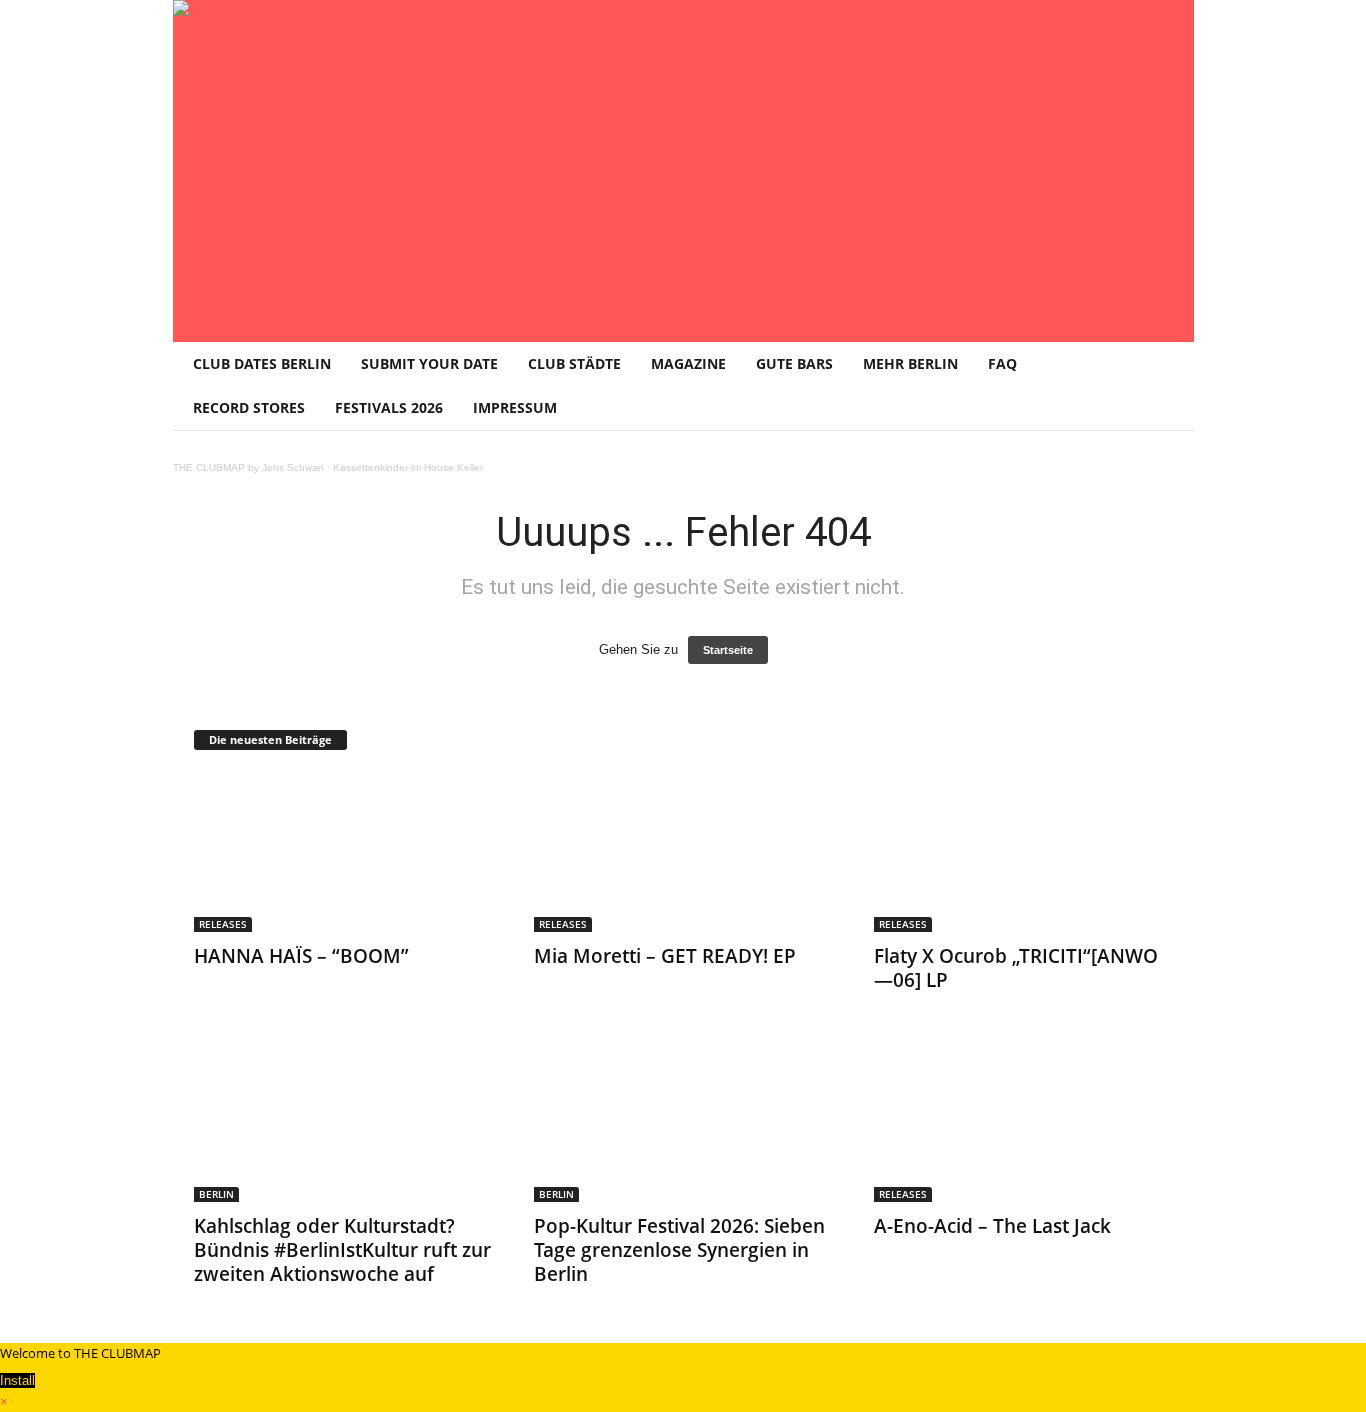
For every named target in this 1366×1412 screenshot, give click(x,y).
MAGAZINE (688, 363)
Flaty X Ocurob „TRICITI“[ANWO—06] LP (1016, 968)
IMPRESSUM (515, 407)
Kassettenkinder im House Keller (408, 467)
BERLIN (216, 1194)
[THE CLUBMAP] (683, 169)
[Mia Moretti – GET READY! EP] (684, 852)
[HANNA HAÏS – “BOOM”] (344, 852)
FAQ (1002, 363)
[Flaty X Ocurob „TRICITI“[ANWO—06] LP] (1024, 852)
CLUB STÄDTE (574, 363)
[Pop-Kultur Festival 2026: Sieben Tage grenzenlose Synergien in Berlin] (684, 1122)
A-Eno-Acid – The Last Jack (992, 1226)
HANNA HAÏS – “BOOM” (301, 956)
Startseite (728, 650)
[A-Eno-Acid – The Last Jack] (1024, 1122)
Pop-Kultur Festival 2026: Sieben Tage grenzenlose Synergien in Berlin (679, 1250)
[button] (1164, 386)
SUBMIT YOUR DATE (429, 363)
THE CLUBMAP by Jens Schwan (248, 467)
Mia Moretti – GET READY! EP (665, 956)
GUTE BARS (794, 363)
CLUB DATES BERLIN (262, 363)
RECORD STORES (249, 407)
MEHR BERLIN (910, 363)
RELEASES (223, 924)
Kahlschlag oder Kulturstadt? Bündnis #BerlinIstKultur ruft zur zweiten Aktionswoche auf (342, 1250)
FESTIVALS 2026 (389, 407)
